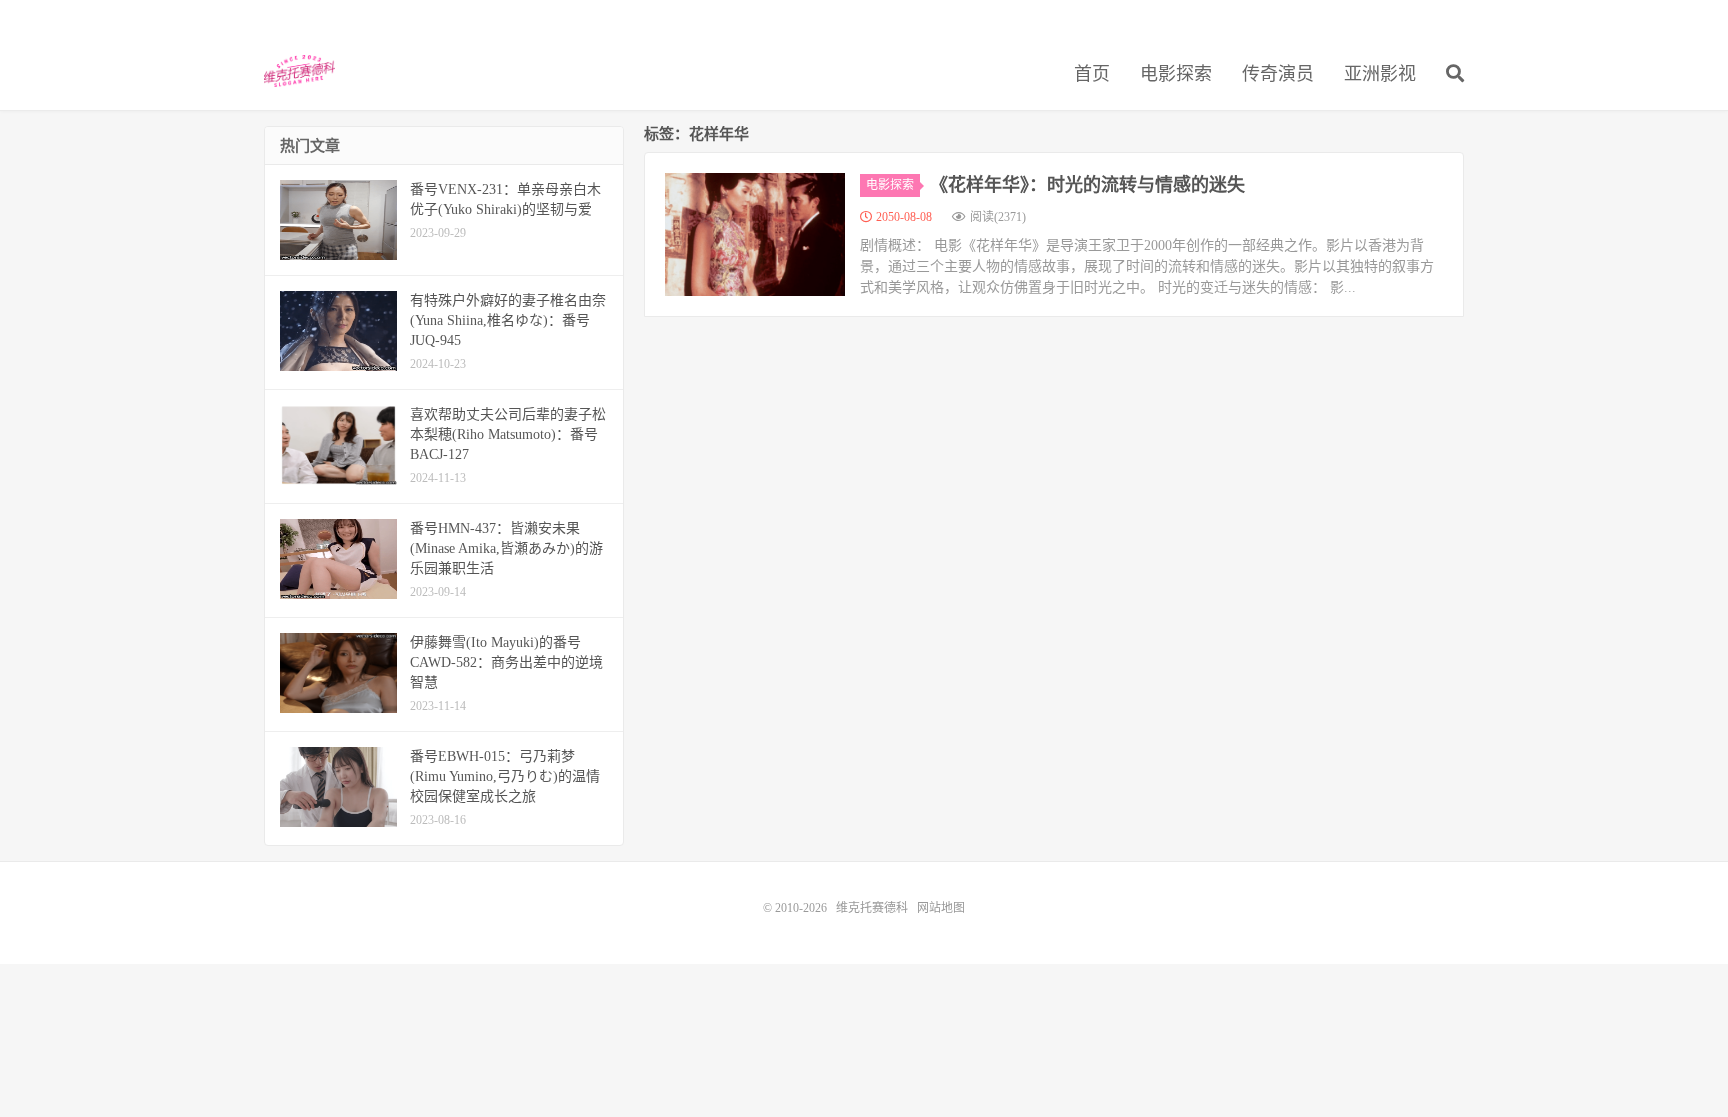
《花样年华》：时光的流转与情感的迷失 (1087, 185)
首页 (1092, 74)
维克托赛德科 (299, 71)
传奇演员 (1278, 74)
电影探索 (1176, 74)
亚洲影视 (1380, 74)
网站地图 (941, 908)
